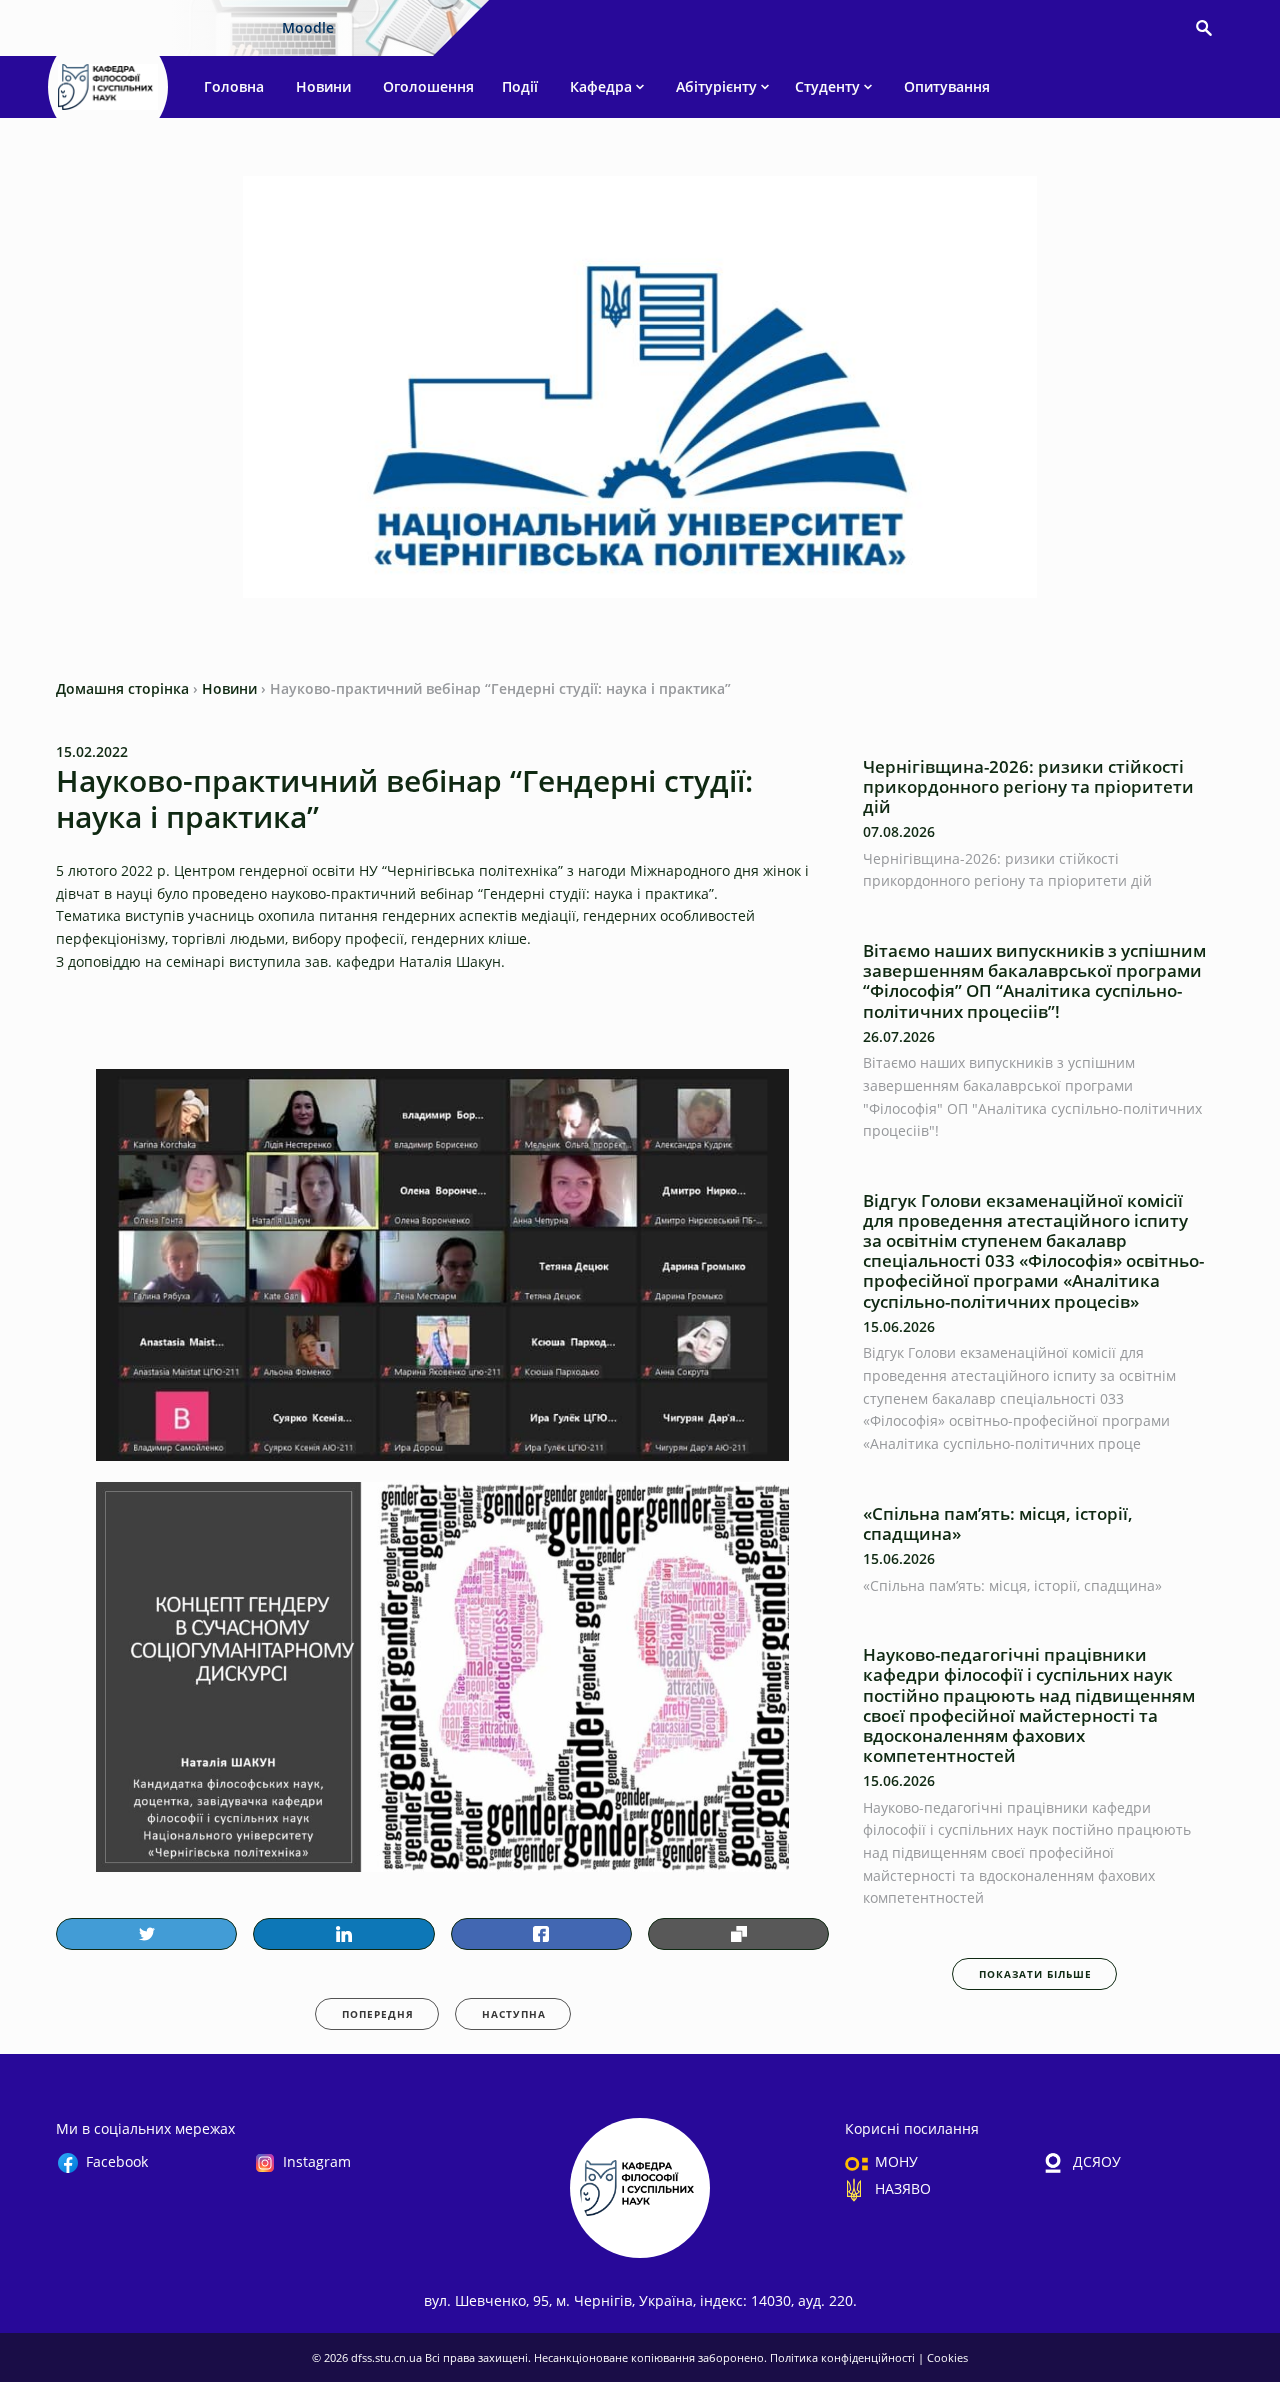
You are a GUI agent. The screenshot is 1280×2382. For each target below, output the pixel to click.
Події (520, 86)
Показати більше (1035, 1974)
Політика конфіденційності (844, 2357)
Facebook (117, 2161)
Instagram (317, 2161)
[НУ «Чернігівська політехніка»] (108, 87)
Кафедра (601, 86)
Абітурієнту (716, 86)
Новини (323, 86)
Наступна (514, 2014)
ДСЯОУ (1097, 2161)
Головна (234, 86)
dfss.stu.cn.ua (388, 2357)
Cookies (947, 2357)
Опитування (947, 86)
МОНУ (896, 2161)
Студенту (827, 86)
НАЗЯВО (903, 2188)
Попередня (378, 2014)
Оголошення (428, 86)
